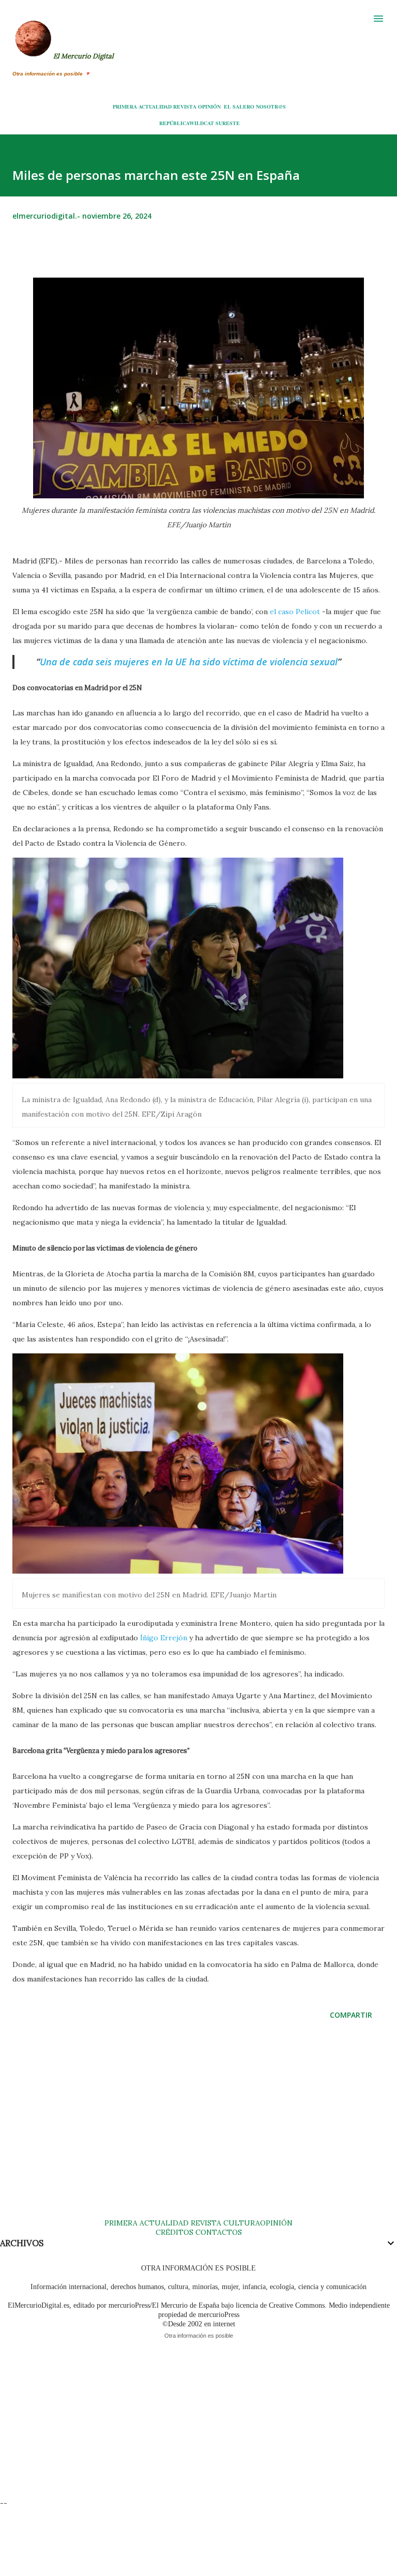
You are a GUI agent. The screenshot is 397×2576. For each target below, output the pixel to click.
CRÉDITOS (174, 2232)
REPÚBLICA (174, 123)
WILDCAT (202, 123)
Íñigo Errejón (164, 1638)
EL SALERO (239, 106)
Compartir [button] (351, 2015)
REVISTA (185, 106)
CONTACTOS (218, 2232)
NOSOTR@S (271, 106)
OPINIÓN (209, 106)
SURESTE (228, 123)
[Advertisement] (198, 2129)
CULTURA (242, 2223)
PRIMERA (125, 106)
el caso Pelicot (295, 612)
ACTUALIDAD (155, 106)
